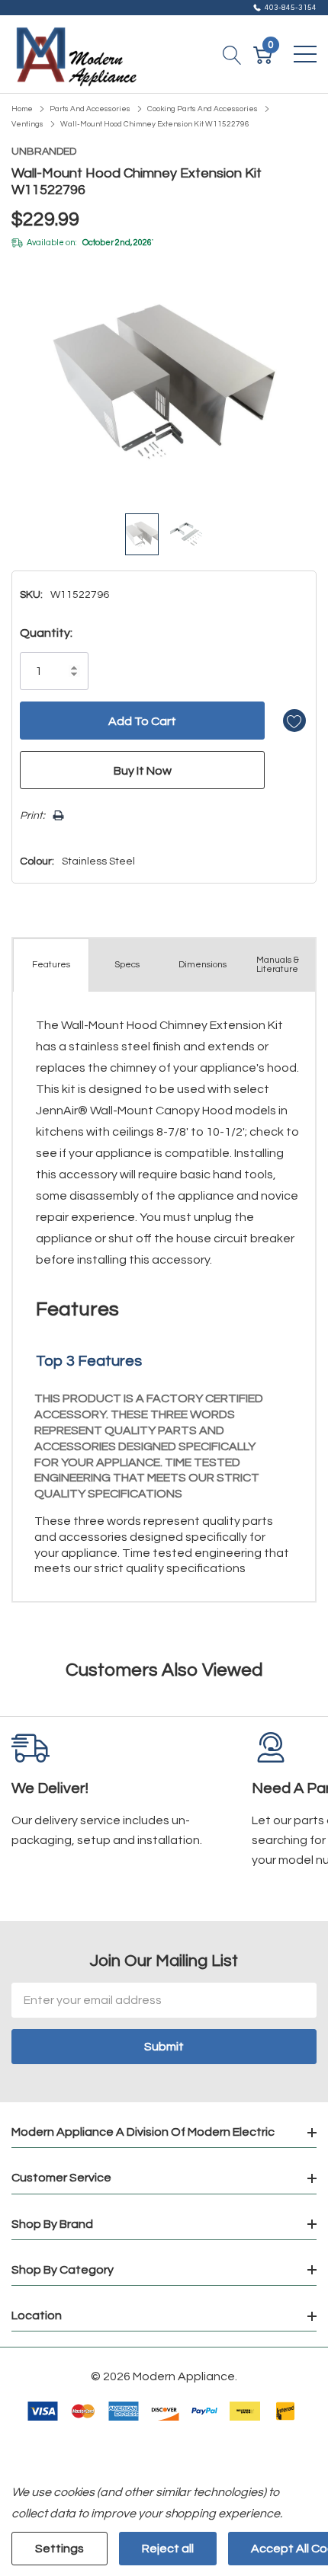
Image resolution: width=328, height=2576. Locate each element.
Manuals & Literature (278, 965)
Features (51, 965)
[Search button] (232, 54)
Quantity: (46, 633)
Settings (59, 2549)
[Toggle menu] (305, 54)
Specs (127, 965)
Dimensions (203, 965)
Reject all (168, 2549)
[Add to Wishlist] (294, 721)
